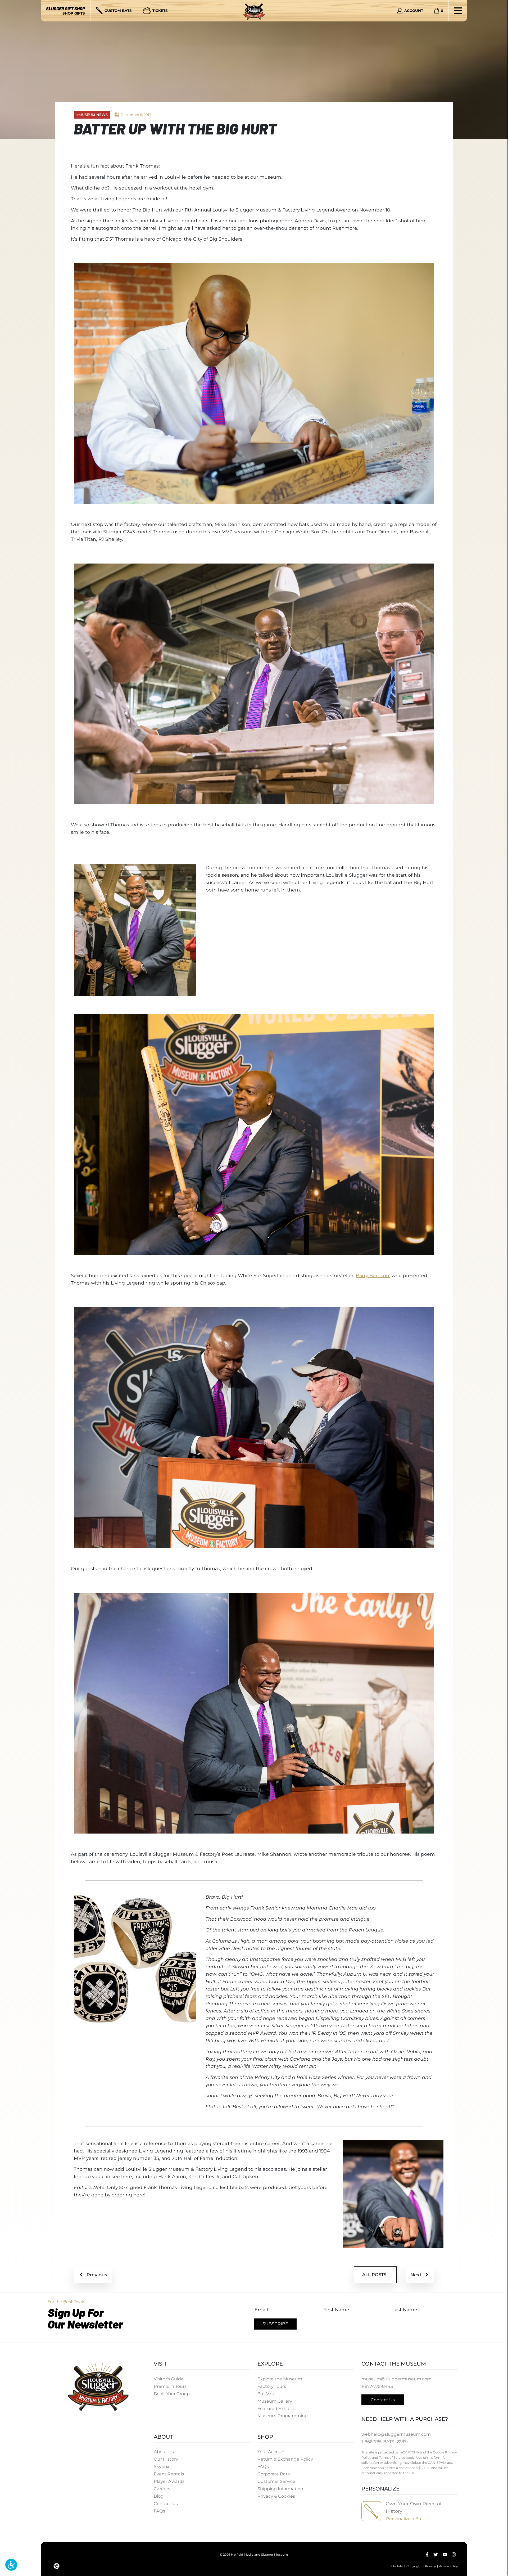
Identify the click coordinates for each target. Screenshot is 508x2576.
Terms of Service (392, 2458)
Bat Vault (267, 2394)
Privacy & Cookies (276, 2496)
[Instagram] (454, 2555)
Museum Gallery (275, 2401)
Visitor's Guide (169, 2379)
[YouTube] (445, 2555)
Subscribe (275, 2324)
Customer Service (276, 2481)
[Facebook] (427, 2555)
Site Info (397, 2566)
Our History (166, 2459)
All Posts (374, 2275)
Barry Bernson (373, 1275)
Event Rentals (169, 2474)
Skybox (162, 2466)
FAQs (159, 2511)
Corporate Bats (274, 2474)
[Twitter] (436, 2555)
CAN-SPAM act (440, 2463)
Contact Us (166, 2503)
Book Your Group (172, 2394)
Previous (97, 2275)
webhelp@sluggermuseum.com (396, 2434)
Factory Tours (272, 2386)
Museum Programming (283, 2416)
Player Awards (169, 2481)
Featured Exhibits (276, 2408)
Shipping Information (280, 2489)
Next (416, 2275)
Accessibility (448, 2566)
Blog (159, 2496)
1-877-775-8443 (377, 2386)
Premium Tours (170, 2386)
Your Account (272, 2452)
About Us (164, 2452)
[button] (11, 2565)
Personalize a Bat (405, 2519)
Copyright (414, 2566)
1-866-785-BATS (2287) (385, 2442)
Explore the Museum (280, 2379)
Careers (162, 2489)
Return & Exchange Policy (285, 2459)
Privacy (430, 2566)
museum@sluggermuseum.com (396, 2379)
